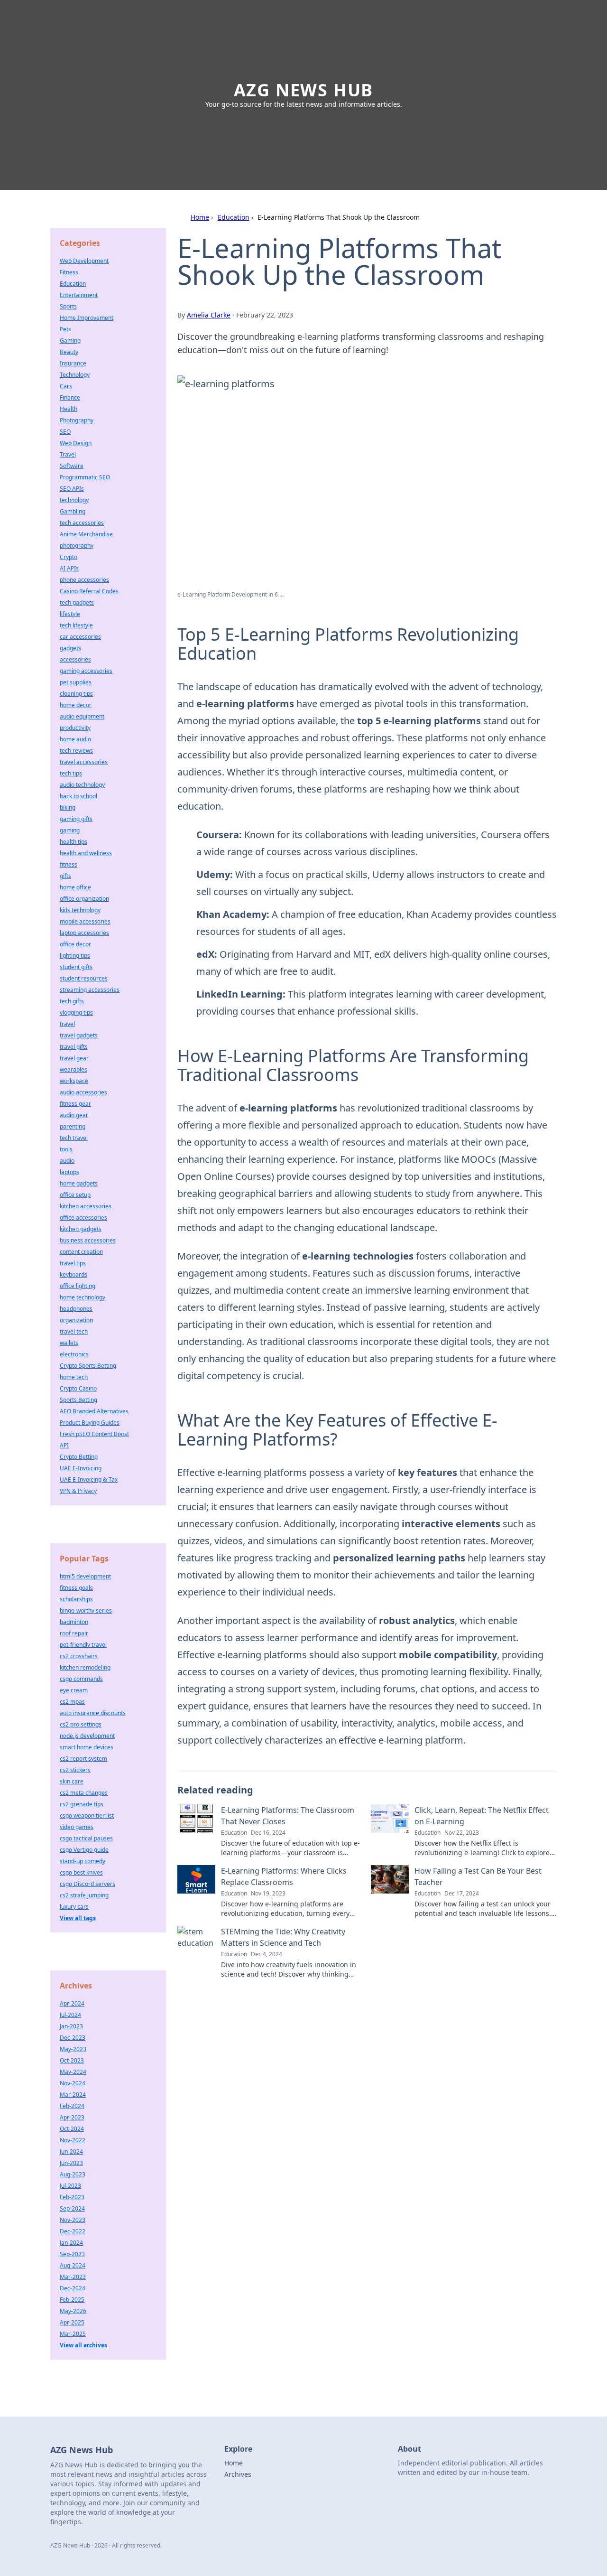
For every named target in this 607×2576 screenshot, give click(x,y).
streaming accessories (90, 990)
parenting (73, 1126)
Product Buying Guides (90, 1423)
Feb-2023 (72, 2197)
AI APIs (69, 568)
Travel (68, 454)
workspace (74, 1081)
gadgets (70, 648)
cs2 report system (83, 1759)
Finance (70, 397)
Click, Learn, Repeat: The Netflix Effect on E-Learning (482, 1816)
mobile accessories (85, 921)
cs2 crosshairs (79, 1656)
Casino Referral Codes (89, 591)
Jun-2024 (71, 2151)
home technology (83, 1297)
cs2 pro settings (81, 1724)
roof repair (74, 1633)
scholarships (76, 1599)
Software (72, 466)
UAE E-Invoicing (81, 1468)
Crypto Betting (79, 1457)
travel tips (73, 1263)
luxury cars (74, 1907)
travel (67, 1024)
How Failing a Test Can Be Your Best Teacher (478, 1876)
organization (76, 1320)
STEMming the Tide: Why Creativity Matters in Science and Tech (283, 1937)
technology (74, 500)
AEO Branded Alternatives (94, 1411)
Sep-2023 (72, 2254)
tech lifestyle (76, 625)
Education (234, 217)
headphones (76, 1309)
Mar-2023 (73, 2277)
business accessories (88, 1240)
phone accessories (84, 580)
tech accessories (82, 523)
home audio (75, 739)
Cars (66, 386)
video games (77, 1827)
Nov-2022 (73, 2140)
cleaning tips (76, 694)
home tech (74, 1377)
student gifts (76, 967)
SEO (65, 432)
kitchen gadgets (81, 1229)
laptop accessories (84, 933)
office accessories (83, 1218)
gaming (70, 830)
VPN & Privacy (78, 1491)
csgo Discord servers (87, 1884)
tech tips (71, 773)
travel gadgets (79, 1035)
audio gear (74, 1115)
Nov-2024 (73, 2083)
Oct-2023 (72, 2060)
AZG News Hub (304, 90)
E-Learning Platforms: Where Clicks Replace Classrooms (284, 1876)
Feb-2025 (72, 2300)
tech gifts (72, 1001)
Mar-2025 (73, 2334)
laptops (69, 1172)
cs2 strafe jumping (84, 1895)
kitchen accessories (86, 1206)
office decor (75, 944)
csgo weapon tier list (87, 1815)
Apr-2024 (72, 2003)
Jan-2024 (71, 2243)
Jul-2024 (70, 2015)
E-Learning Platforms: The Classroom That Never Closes (288, 1816)
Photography (77, 420)
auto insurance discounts (93, 1713)
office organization (84, 899)
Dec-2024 (73, 2288)
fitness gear (75, 1104)
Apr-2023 (72, 2117)
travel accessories (84, 762)
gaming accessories (86, 671)
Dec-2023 (73, 2038)
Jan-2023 (71, 2026)
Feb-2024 (72, 2106)
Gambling (73, 511)
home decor (76, 705)
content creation (81, 1252)
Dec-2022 (73, 2231)
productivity (75, 728)
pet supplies (76, 682)
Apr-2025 (72, 2322)
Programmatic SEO (85, 477)
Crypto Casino (78, 1388)
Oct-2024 (72, 2129)
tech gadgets (77, 602)
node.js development (87, 1736)
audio (67, 1161)
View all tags (78, 1918)
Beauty (69, 352)
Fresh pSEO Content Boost (94, 1434)
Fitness (69, 272)
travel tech (74, 1331)
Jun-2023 (71, 2163)
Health (69, 409)
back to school (78, 796)
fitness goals (76, 1588)
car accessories (80, 637)
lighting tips (75, 956)
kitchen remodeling (85, 1667)
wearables (74, 1069)
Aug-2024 (73, 2265)
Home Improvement (87, 318)
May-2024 (73, 2072)
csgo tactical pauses (86, 1838)
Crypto (69, 557)
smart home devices (87, 1747)
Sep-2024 (72, 2208)
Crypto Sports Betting (88, 1366)
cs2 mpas (72, 1702)
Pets (65, 329)
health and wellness (86, 853)
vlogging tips (76, 1013)
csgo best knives (81, 1872)
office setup (75, 1195)
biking (68, 807)
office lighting (78, 1286)
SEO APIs (72, 489)
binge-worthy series (86, 1610)
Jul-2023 (70, 2186)
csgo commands (81, 1679)
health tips (74, 842)
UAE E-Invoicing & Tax (89, 1479)
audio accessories (83, 1092)
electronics (74, 1354)
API (64, 1445)
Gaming (70, 341)
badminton (74, 1622)
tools (66, 1149)
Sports (68, 306)
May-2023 (73, 2049)
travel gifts (74, 1047)
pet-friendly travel (83, 1645)
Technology (75, 375)
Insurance (73, 363)
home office (75, 887)
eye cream (74, 1690)
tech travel (74, 1138)
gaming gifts (76, 819)
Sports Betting (78, 1400)
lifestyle (70, 614)
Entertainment (79, 295)
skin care (72, 1781)
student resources (84, 978)
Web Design (76, 443)
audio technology (82, 785)
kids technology (80, 910)
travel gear (74, 1058)
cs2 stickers (75, 1770)
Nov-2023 (73, 2220)
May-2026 (73, 2311)
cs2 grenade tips (82, 1804)
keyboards (74, 1274)
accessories (75, 659)
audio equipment (82, 716)
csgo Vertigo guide (84, 1850)
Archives (238, 2474)
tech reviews (76, 751)
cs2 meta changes (84, 1793)
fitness (69, 864)
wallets (69, 1343)
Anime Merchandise (86, 534)
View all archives (83, 2345)
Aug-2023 (73, 2174)
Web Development (84, 261)
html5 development (85, 1576)
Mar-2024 (73, 2095)
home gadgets (79, 1183)
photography (77, 546)
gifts (65, 876)
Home (200, 217)
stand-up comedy (83, 1861)
